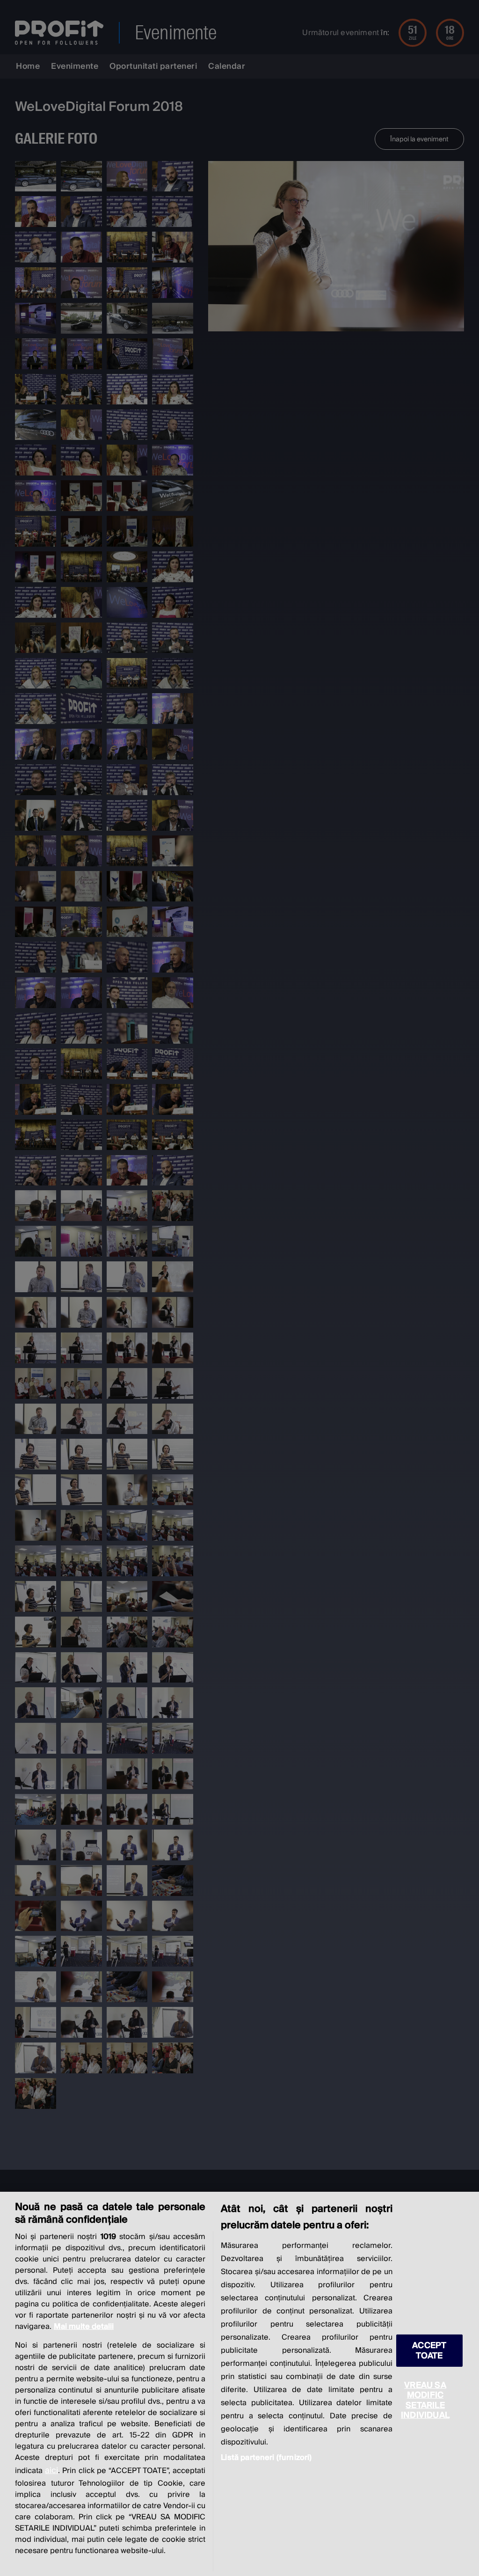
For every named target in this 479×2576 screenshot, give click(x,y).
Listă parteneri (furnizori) (266, 2458)
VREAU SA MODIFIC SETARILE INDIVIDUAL (425, 2400)
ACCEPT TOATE (429, 2350)
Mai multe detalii (84, 2327)
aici (51, 2470)
